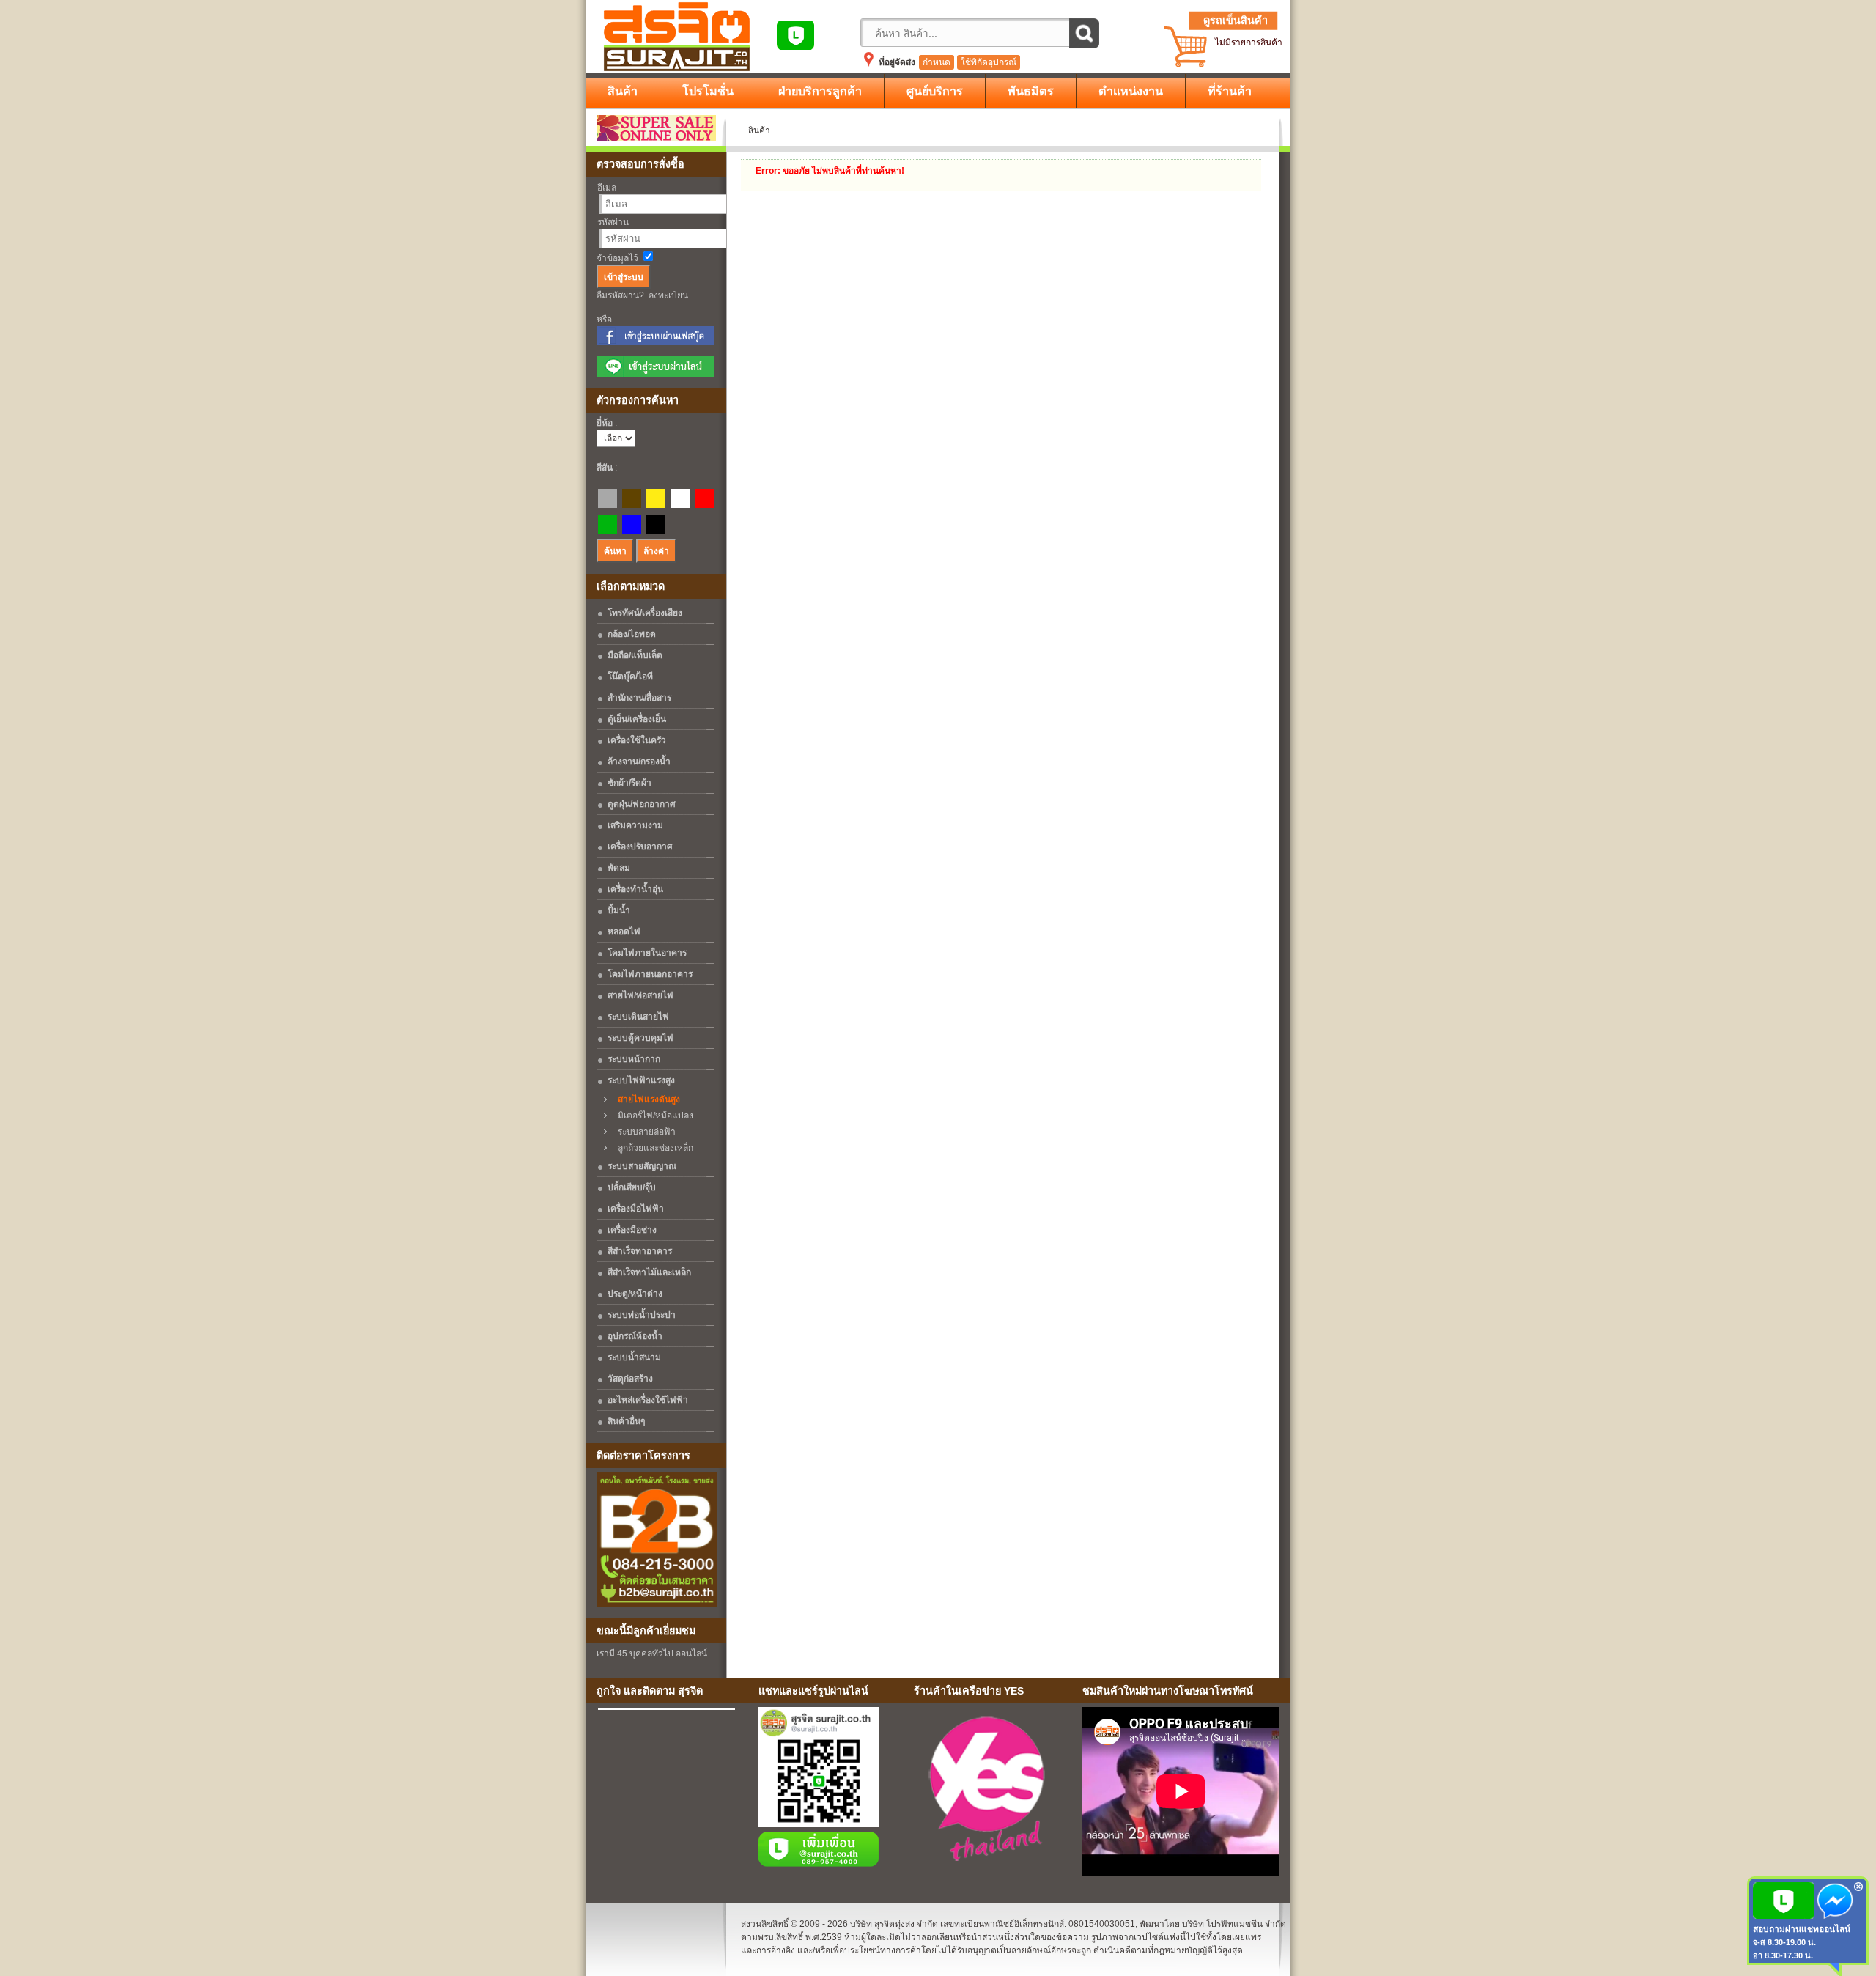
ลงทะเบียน (668, 295)
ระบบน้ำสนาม (634, 1357)
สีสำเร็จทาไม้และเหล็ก (649, 1272)
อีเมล (607, 188)
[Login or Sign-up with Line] (655, 374)
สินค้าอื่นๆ (626, 1421)
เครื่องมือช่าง (632, 1230)
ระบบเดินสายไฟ (638, 1017)
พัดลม (619, 868)
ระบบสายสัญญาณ (642, 1166)
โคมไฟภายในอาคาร (647, 953)
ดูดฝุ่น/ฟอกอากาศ (642, 804)
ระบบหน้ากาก (634, 1059)
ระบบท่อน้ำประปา (642, 1315)
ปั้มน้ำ (619, 910)
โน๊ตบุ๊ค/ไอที (630, 677)
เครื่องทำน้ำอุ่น (635, 889)
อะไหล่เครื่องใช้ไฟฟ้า (648, 1400)
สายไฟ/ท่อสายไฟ (640, 995)
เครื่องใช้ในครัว (637, 740)
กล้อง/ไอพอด (632, 634)
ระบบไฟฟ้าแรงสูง (641, 1080)
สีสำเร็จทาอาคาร (640, 1251)
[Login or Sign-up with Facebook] (655, 342)
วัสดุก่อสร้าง (630, 1379)
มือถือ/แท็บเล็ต (635, 655)
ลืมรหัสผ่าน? (620, 295)
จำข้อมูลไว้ (617, 258)
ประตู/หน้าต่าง (635, 1294)
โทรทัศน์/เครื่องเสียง (645, 613)
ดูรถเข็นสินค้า (1236, 21)
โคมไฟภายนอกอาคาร (650, 974)
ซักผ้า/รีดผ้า (629, 783)
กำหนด (937, 62)
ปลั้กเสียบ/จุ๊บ (632, 1187)
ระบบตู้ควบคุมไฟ (640, 1038)
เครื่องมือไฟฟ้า (636, 1209)
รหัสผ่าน (613, 222)
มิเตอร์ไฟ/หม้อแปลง (652, 1116)
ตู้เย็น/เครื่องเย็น (637, 719)
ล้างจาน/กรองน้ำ (639, 762)
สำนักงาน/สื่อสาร (639, 698)
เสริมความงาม (635, 825)
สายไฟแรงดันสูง (646, 1099)
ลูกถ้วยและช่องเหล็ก (652, 1148)
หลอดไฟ (624, 932)
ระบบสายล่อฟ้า (643, 1132)
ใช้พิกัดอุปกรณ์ (989, 62)
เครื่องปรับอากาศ (640, 847)
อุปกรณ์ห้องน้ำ (635, 1336)
